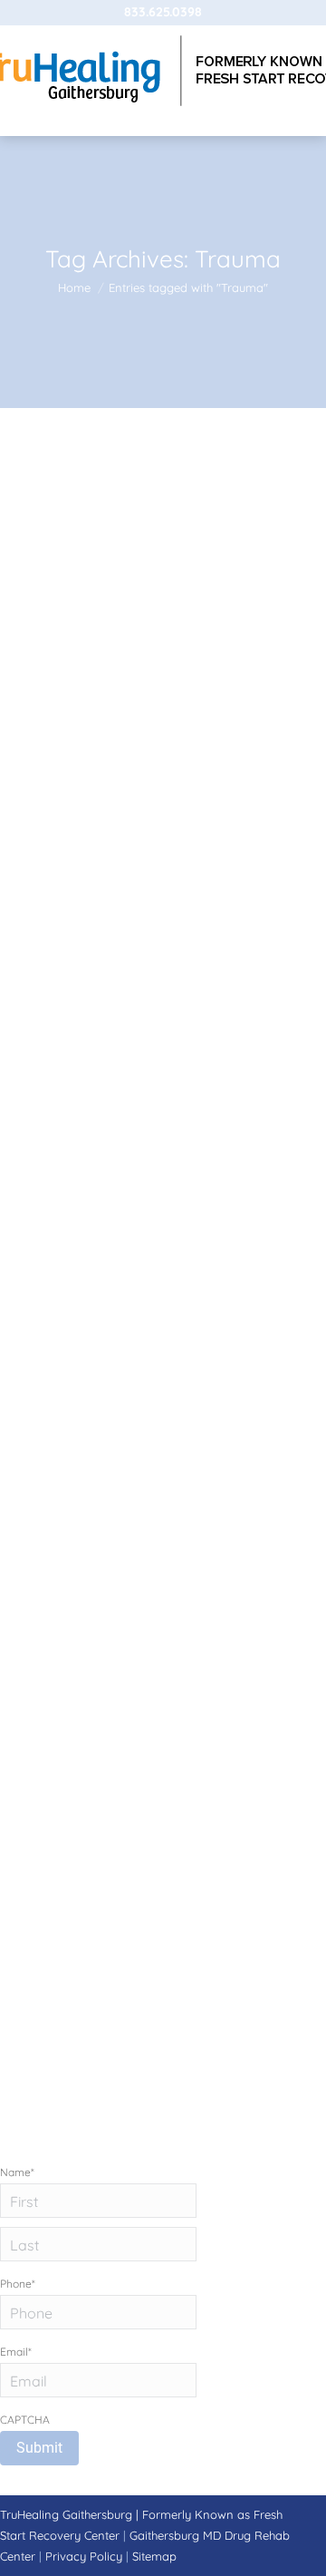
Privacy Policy (86, 2556)
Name (17, 2172)
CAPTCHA (25, 2420)
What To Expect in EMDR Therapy (161, 701)
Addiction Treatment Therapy (103, 1364)
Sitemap (154, 2556)
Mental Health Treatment (138, 754)
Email (16, 2352)
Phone (18, 2284)
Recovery (238, 754)
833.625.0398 (163, 12)
